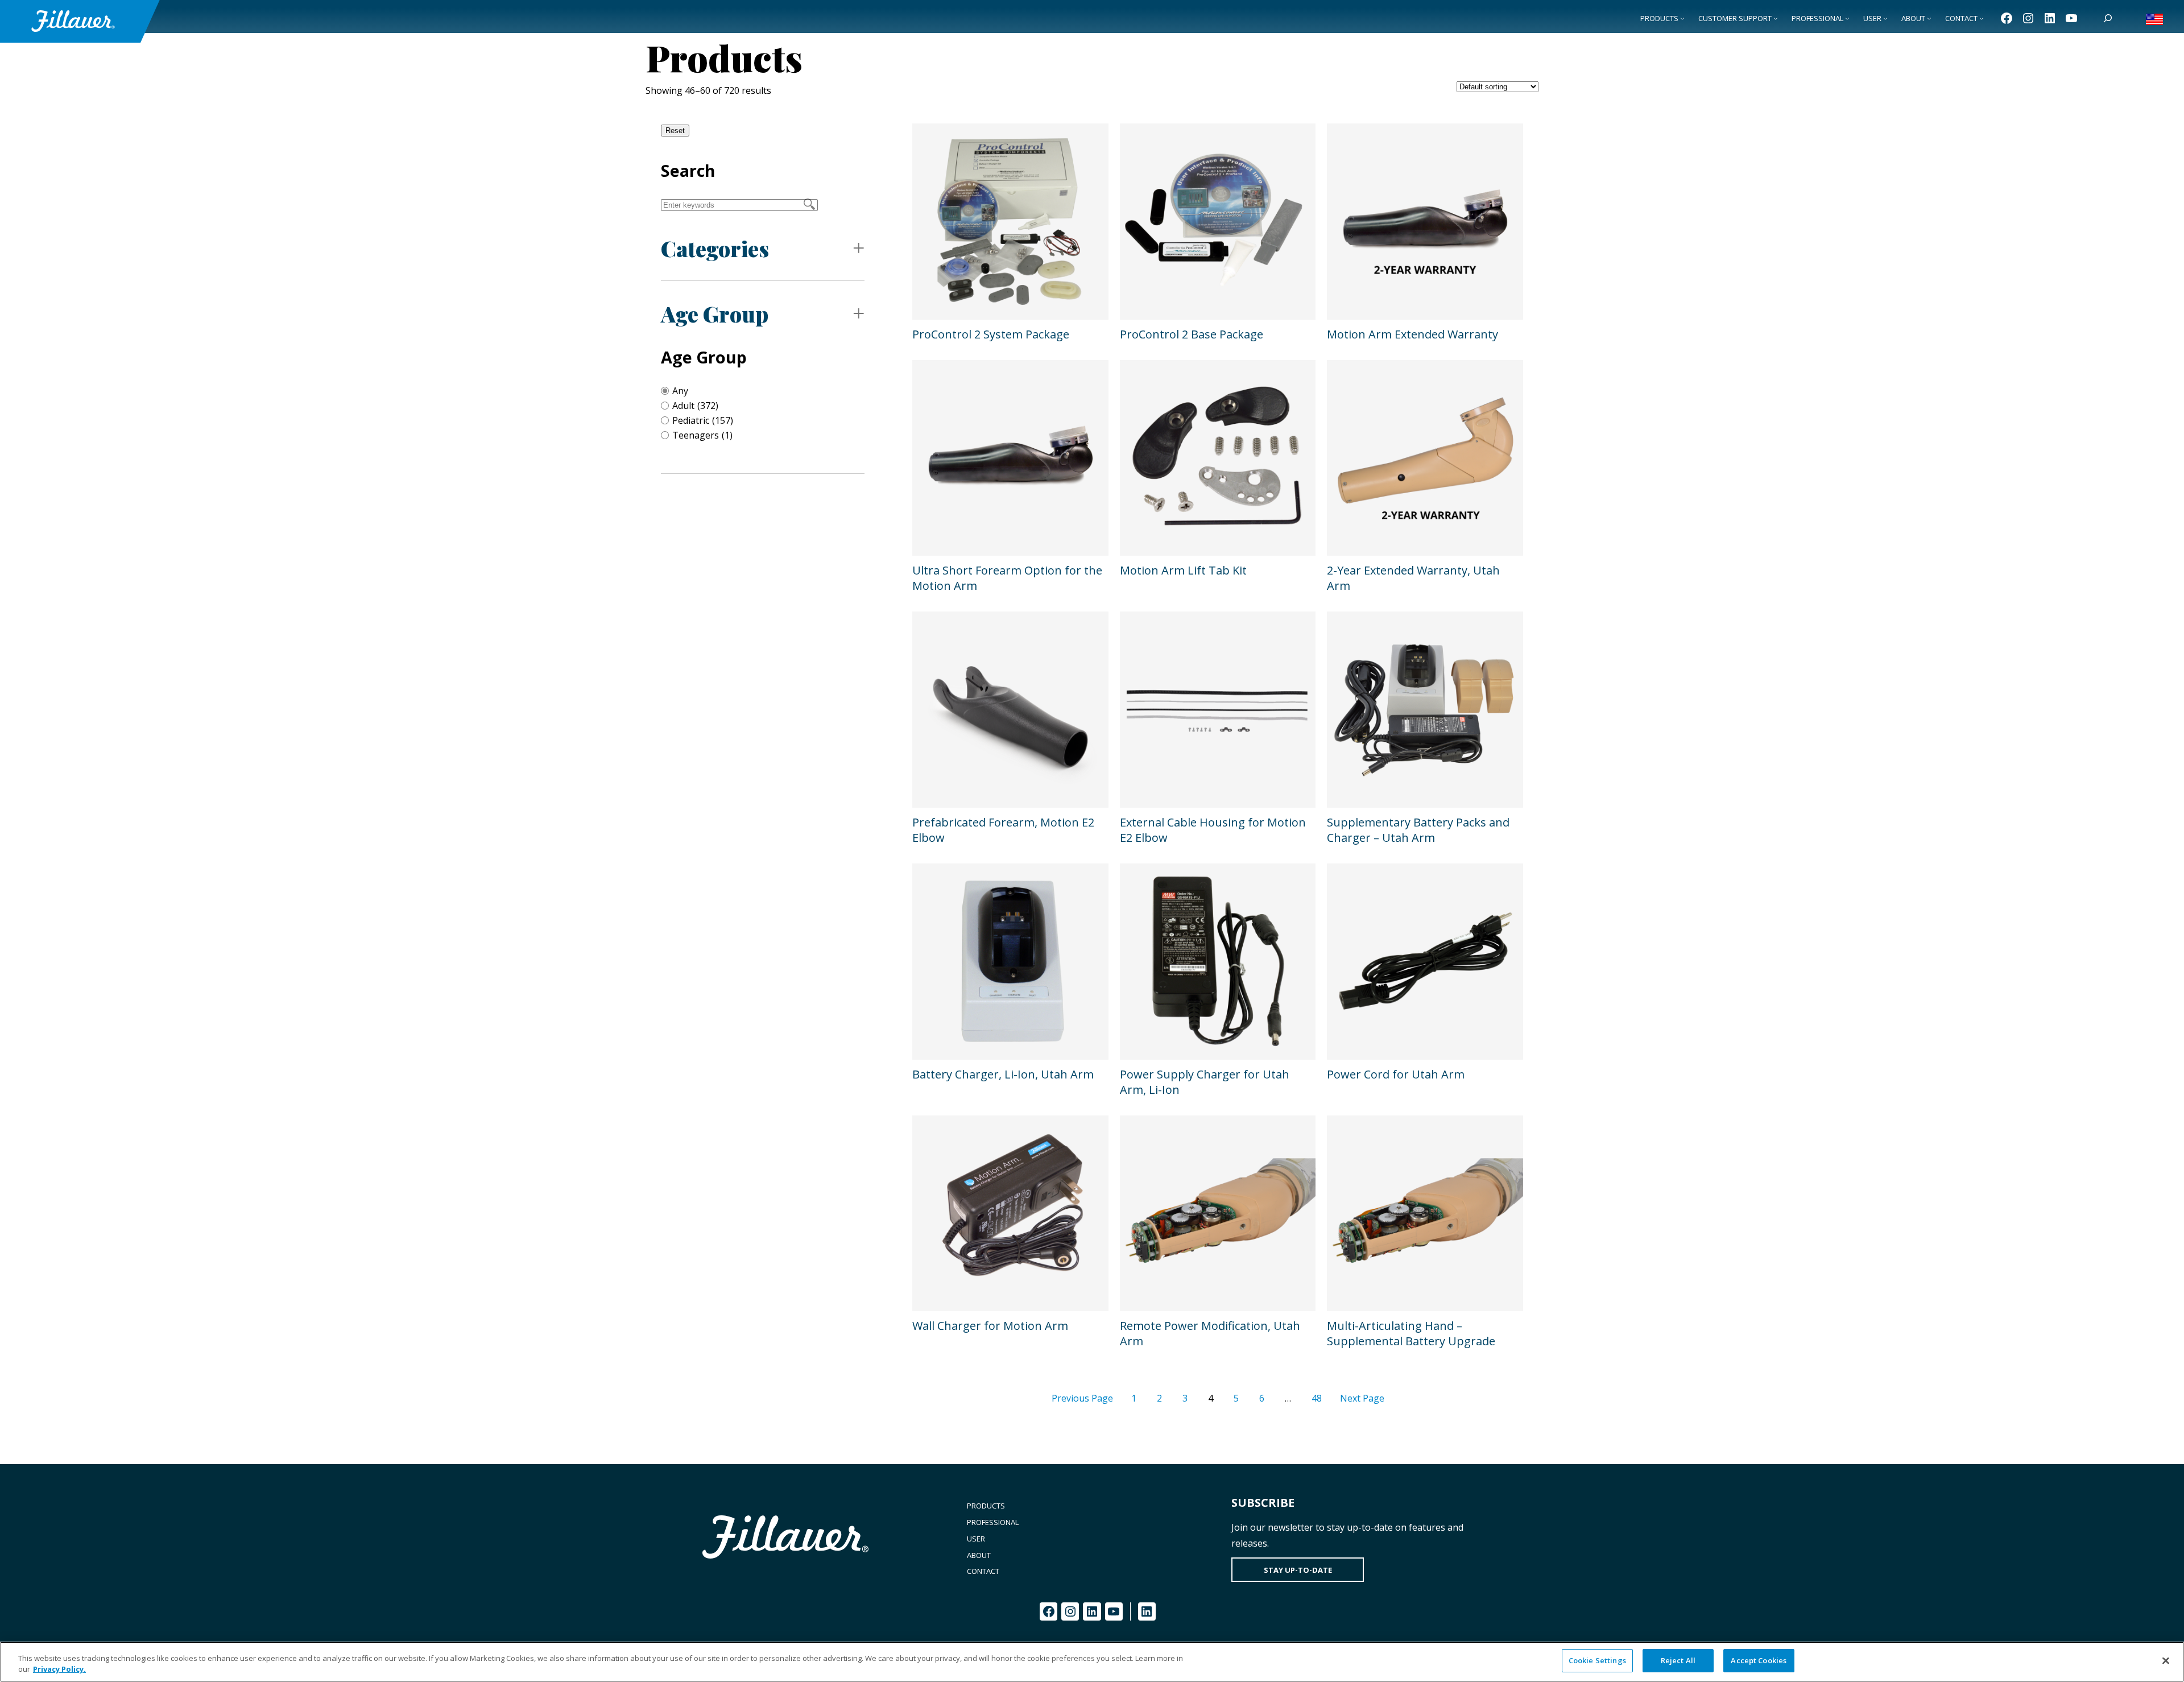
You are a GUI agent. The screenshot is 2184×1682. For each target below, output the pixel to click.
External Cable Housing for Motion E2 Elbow (1213, 830)
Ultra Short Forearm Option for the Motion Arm (1007, 578)
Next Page (1362, 1398)
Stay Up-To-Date (1298, 1570)
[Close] (2166, 1660)
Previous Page (1082, 1398)
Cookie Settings (1597, 1660)
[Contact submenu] (1982, 18)
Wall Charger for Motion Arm (990, 1326)
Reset (675, 131)
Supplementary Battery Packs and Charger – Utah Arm (1418, 830)
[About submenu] (1929, 18)
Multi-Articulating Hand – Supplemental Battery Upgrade (1411, 1333)
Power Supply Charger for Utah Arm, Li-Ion (1205, 1082)
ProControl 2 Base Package (1192, 334)
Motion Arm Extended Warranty (1412, 334)
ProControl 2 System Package (991, 334)
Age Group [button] (715, 314)
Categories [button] (715, 248)
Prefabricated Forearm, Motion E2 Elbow (1003, 830)
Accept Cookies (1759, 1660)
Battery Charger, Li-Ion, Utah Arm (1003, 1074)
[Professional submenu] (1847, 18)
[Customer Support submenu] (1776, 18)
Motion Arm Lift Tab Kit (1183, 570)
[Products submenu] (1682, 18)
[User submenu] (1885, 18)
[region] (1092, 1662)
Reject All (1678, 1660)
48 (1317, 1398)
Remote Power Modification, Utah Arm (1210, 1333)
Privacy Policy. (59, 1669)
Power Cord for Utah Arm (1396, 1074)
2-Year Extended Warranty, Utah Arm (1413, 578)
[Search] (2108, 18)
